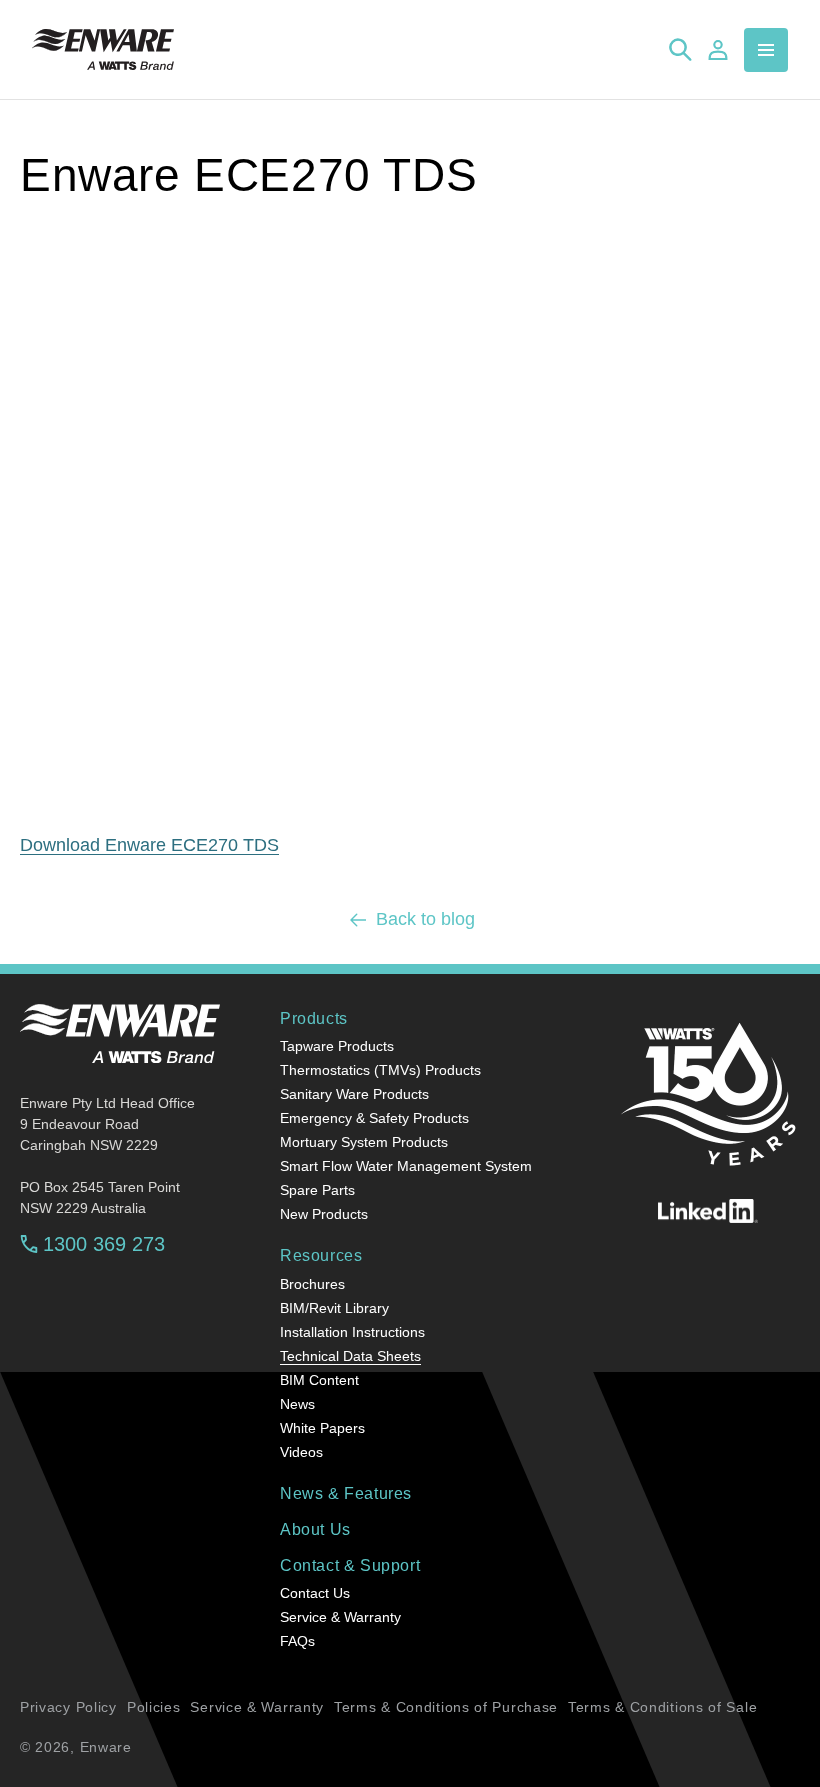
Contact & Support (350, 1565)
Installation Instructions (352, 1332)
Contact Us (315, 1593)
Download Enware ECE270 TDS (149, 845)
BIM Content (319, 1380)
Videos (301, 1452)
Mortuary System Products (364, 1142)
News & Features (346, 1493)
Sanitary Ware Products (354, 1094)
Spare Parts (317, 1190)
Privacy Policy (68, 1707)
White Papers (322, 1428)
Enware (106, 1747)
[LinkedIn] (708, 1211)
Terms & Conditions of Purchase (446, 1707)
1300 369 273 (104, 1244)
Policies (154, 1707)
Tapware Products (337, 1046)
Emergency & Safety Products (374, 1118)
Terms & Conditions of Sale (662, 1707)
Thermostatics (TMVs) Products (380, 1070)
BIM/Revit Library (334, 1308)
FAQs (297, 1641)
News (297, 1404)
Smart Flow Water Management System (406, 1166)
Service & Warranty (340, 1617)
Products (314, 1018)
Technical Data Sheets (350, 1356)
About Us (315, 1529)
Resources (321, 1255)
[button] (766, 50)
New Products (324, 1214)
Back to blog (425, 919)
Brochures (312, 1284)
